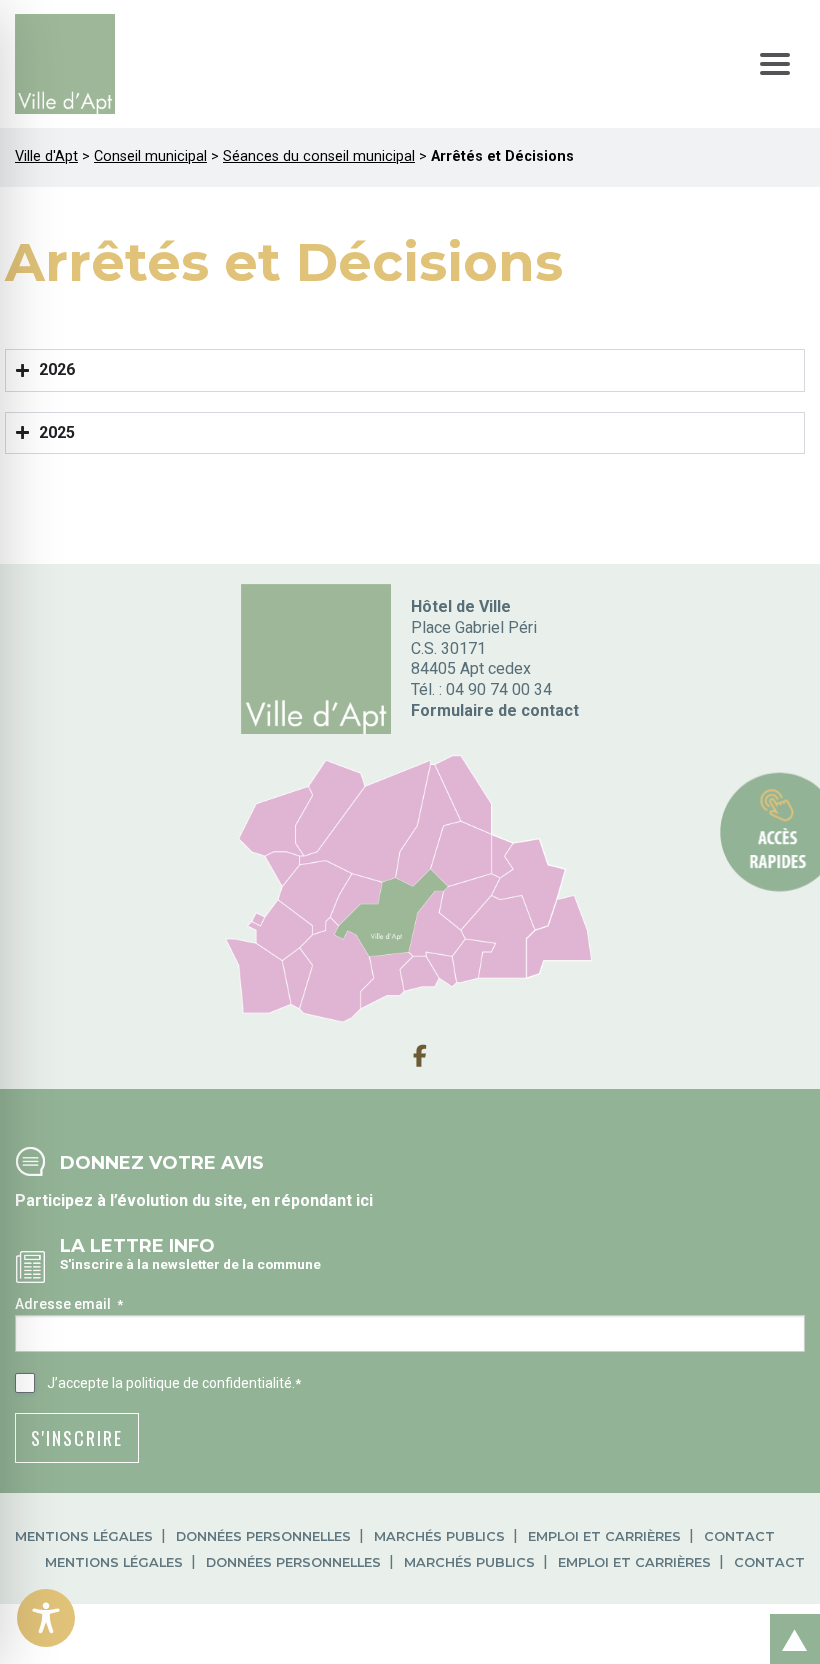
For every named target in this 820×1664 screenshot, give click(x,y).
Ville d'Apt (46, 156)
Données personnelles (263, 1536)
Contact (739, 1536)
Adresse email (69, 1304)
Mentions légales (84, 1536)
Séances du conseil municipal (319, 156)
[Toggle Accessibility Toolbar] (46, 1618)
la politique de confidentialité (202, 1383)
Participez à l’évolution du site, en (144, 1200)
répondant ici (323, 1200)
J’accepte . (174, 1383)
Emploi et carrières (604, 1536)
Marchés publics (439, 1536)
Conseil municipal (150, 156)
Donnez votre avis (162, 1162)
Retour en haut (789, 1617)
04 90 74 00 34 (499, 689)
